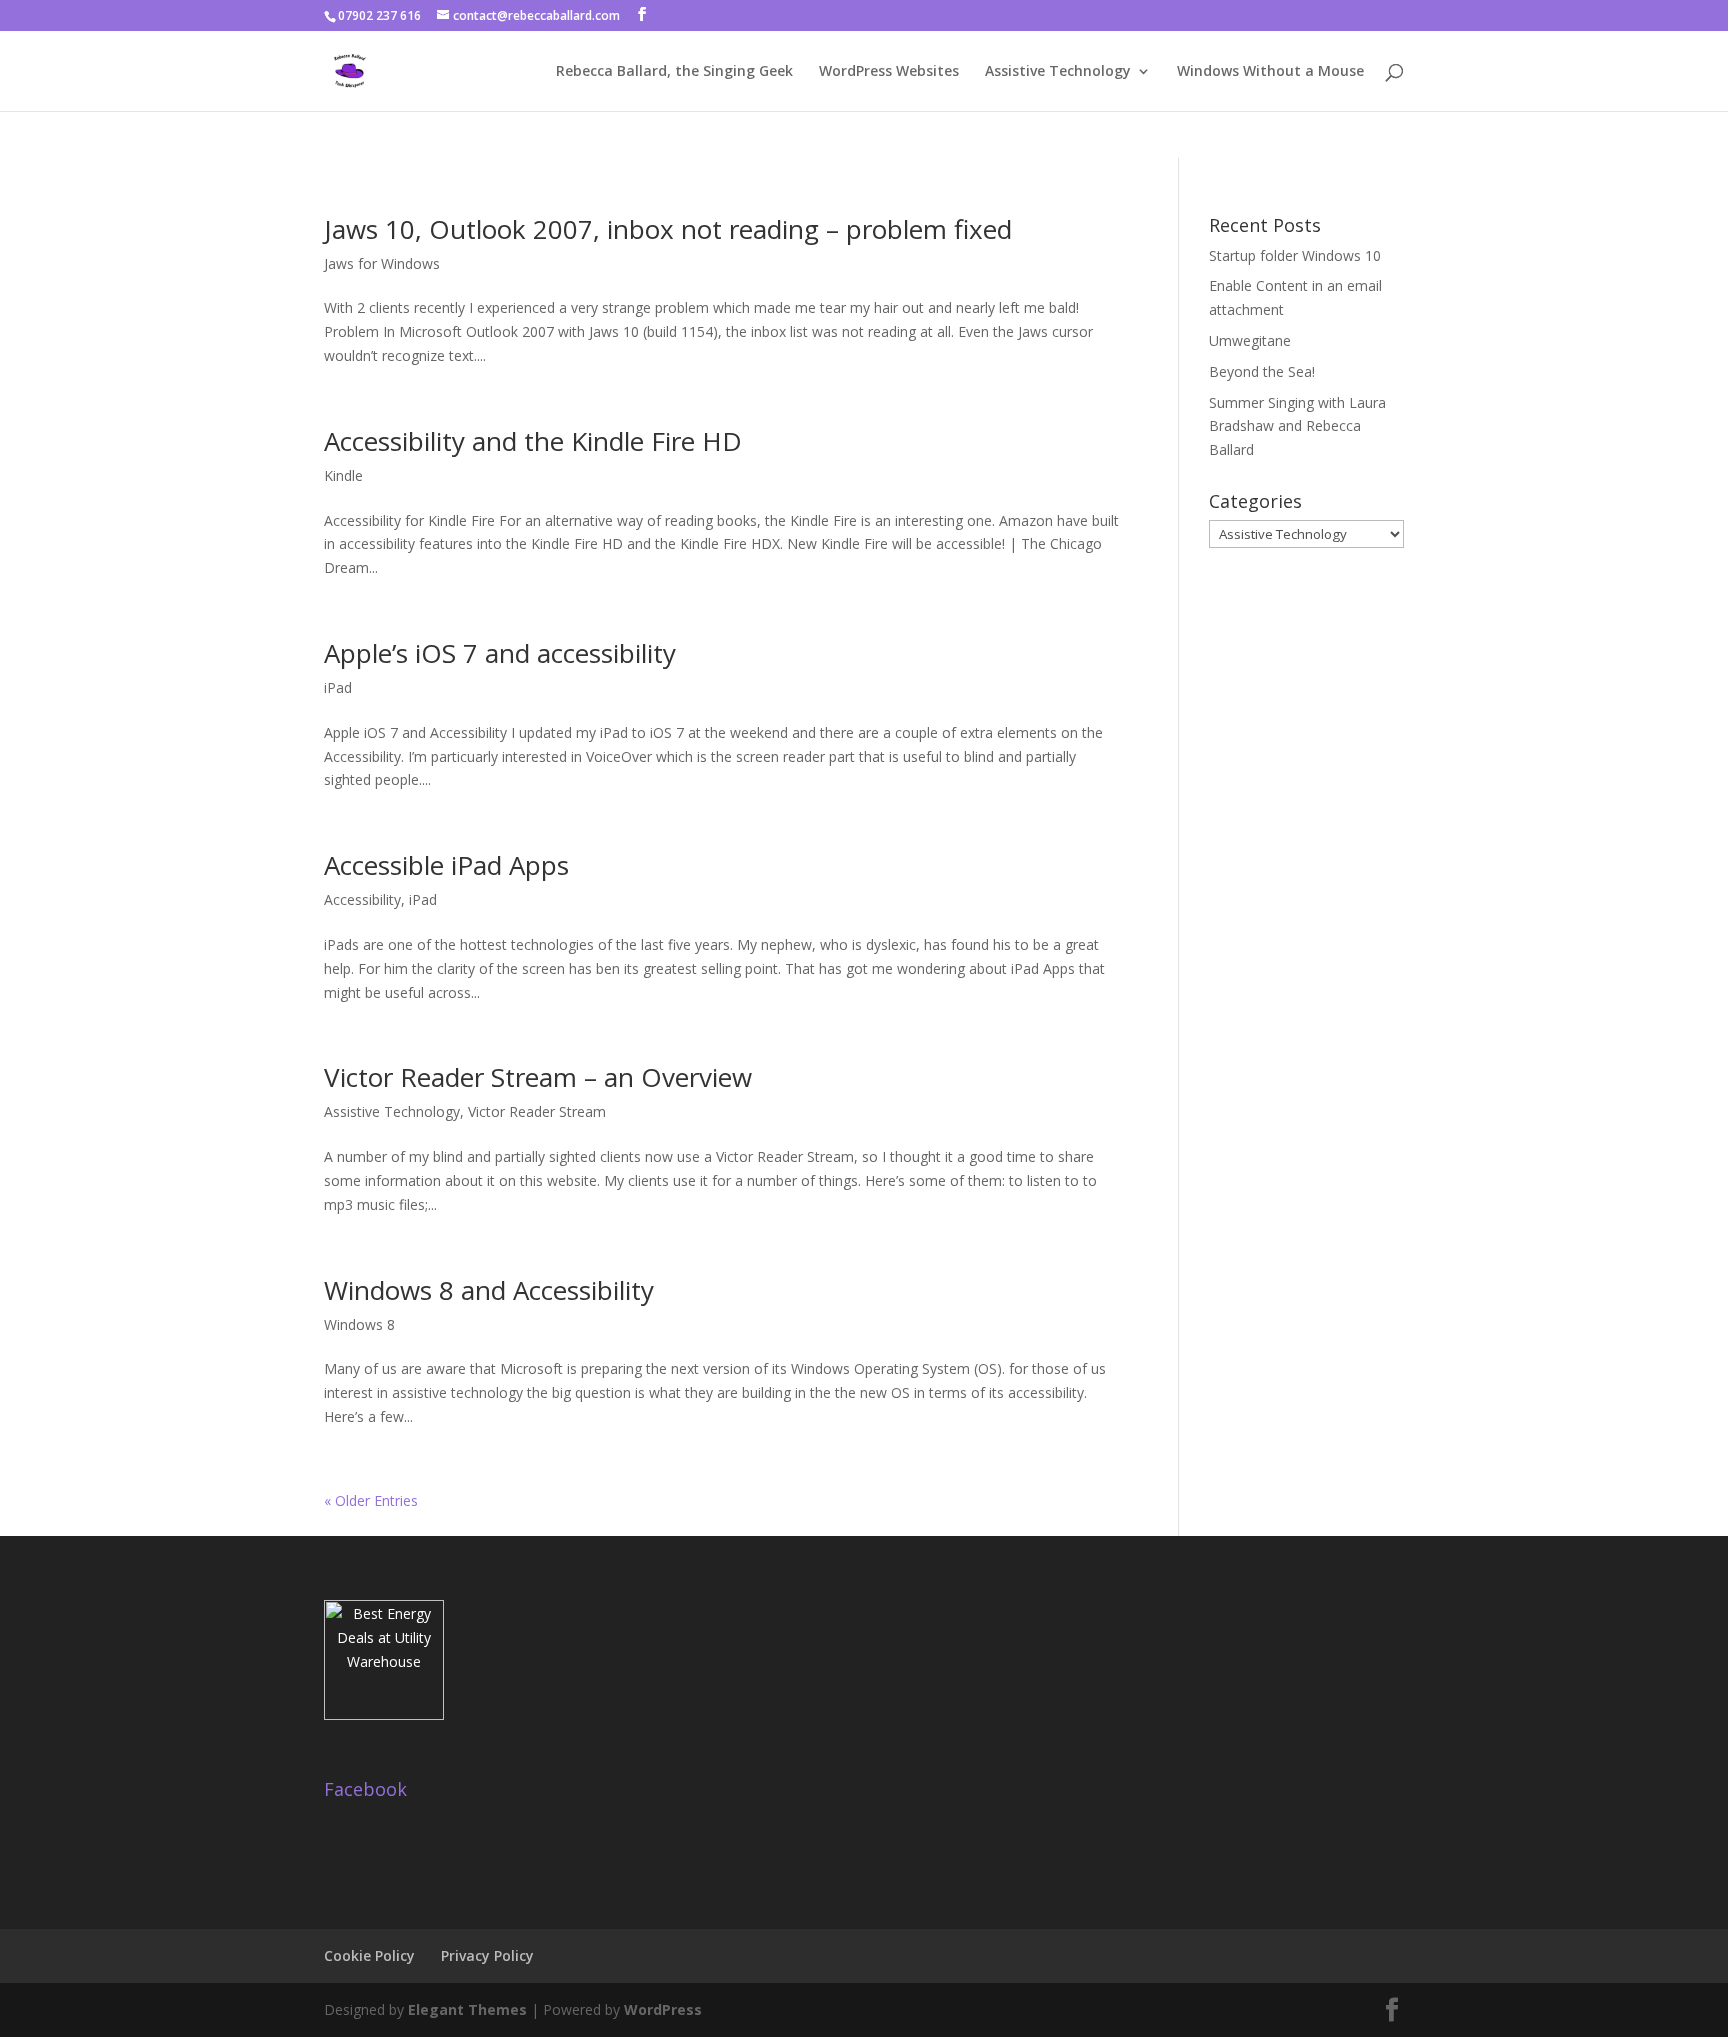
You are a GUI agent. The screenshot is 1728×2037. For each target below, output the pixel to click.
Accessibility (362, 899)
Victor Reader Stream (537, 1111)
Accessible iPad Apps (446, 865)
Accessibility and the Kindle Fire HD (533, 441)
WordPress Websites (889, 72)
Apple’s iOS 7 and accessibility (500, 653)
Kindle (343, 475)
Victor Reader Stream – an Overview (538, 1077)
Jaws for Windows (382, 263)
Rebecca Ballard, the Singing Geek (674, 72)
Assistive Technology (1058, 72)
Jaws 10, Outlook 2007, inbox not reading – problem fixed (668, 229)
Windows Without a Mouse (1270, 72)
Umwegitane (1250, 340)
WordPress (663, 2009)
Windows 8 (359, 1324)
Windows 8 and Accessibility (489, 1290)
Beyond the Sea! (1262, 371)
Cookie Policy (369, 1955)
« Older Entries (371, 1500)
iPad (338, 687)
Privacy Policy (487, 1955)
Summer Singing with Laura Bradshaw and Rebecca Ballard (1297, 426)
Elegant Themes (467, 2009)
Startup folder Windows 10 (1295, 255)
